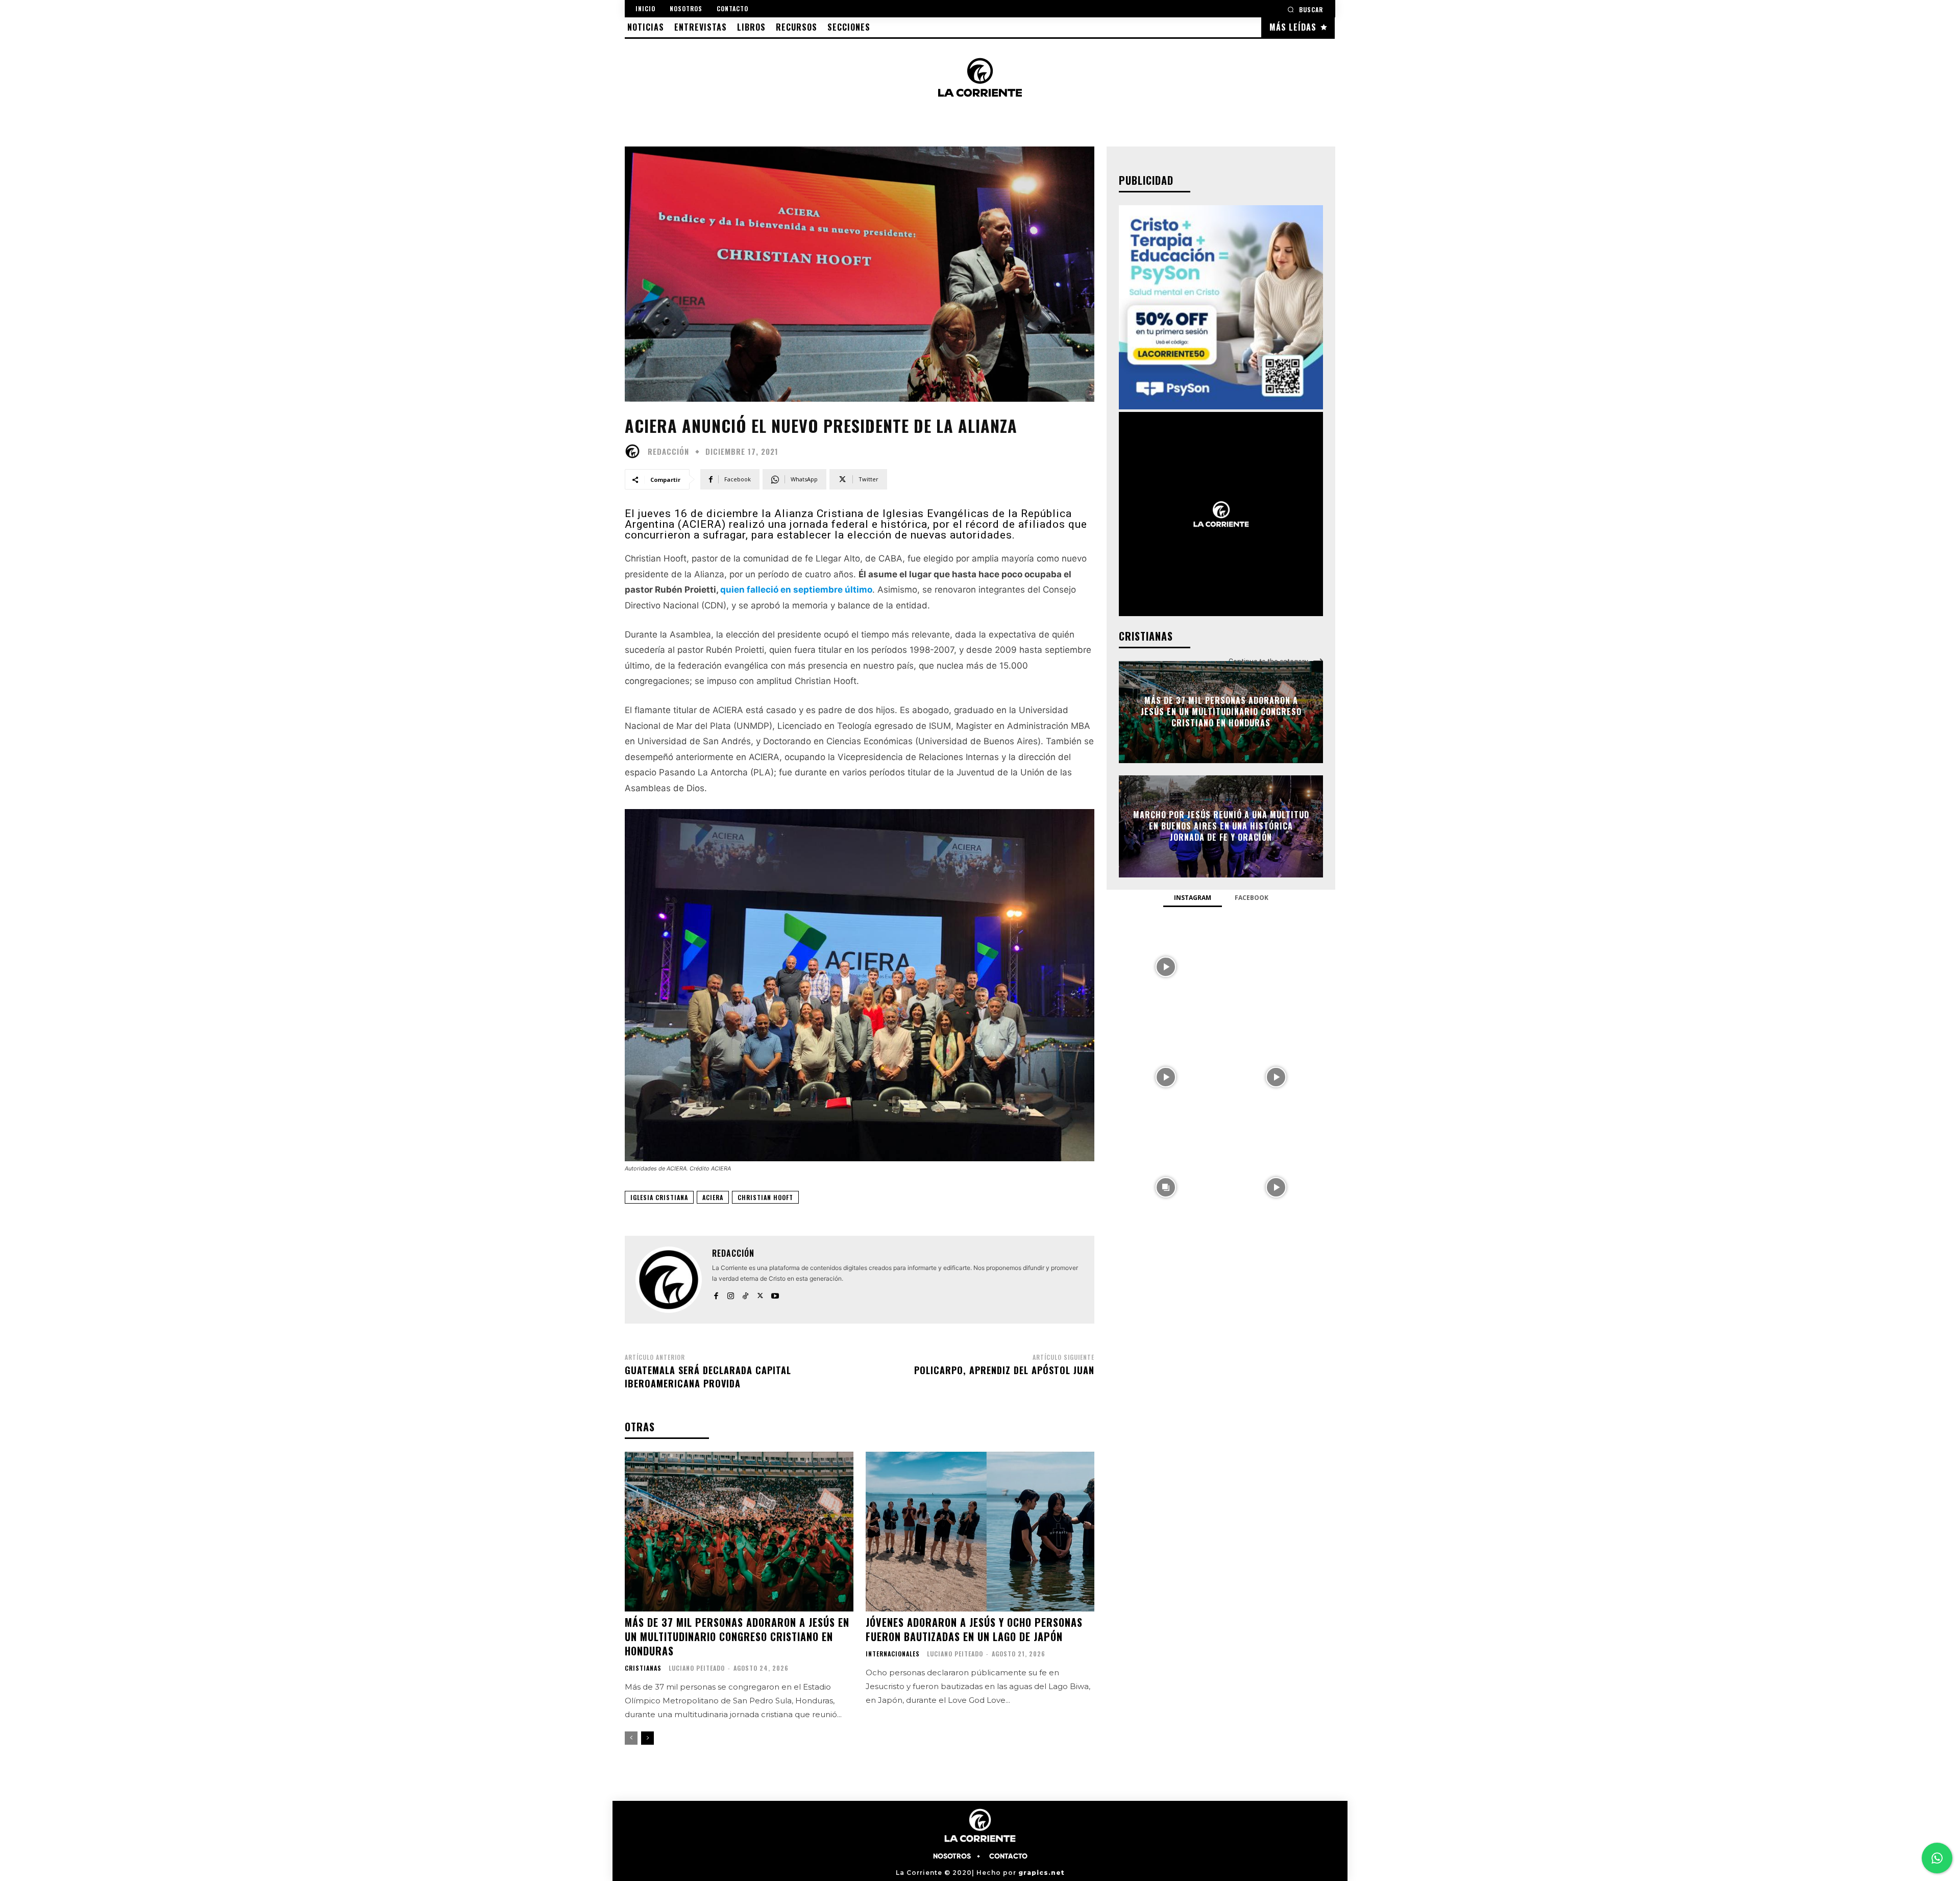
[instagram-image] (1166, 966)
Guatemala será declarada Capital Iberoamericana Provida (708, 1376)
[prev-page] (631, 1738)
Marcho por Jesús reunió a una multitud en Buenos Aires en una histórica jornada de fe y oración (1221, 826)
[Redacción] (635, 451)
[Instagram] (731, 1293)
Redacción (668, 451)
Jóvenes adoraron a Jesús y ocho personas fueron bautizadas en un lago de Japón (974, 1629)
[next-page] (647, 1738)
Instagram (1193, 898)
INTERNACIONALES (893, 1654)
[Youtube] (775, 1293)
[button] (1305, 9)
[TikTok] (745, 1293)
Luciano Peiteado (697, 1668)
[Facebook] (716, 1293)
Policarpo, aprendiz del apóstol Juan (1004, 1370)
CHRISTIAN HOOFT (765, 1197)
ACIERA (713, 1197)
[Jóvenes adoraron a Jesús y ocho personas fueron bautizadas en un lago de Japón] (980, 1532)
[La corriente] (980, 77)
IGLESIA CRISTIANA (659, 1197)
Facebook (1252, 898)
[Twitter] (760, 1293)
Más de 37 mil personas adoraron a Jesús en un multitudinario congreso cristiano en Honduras (737, 1636)
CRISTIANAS (643, 1668)
